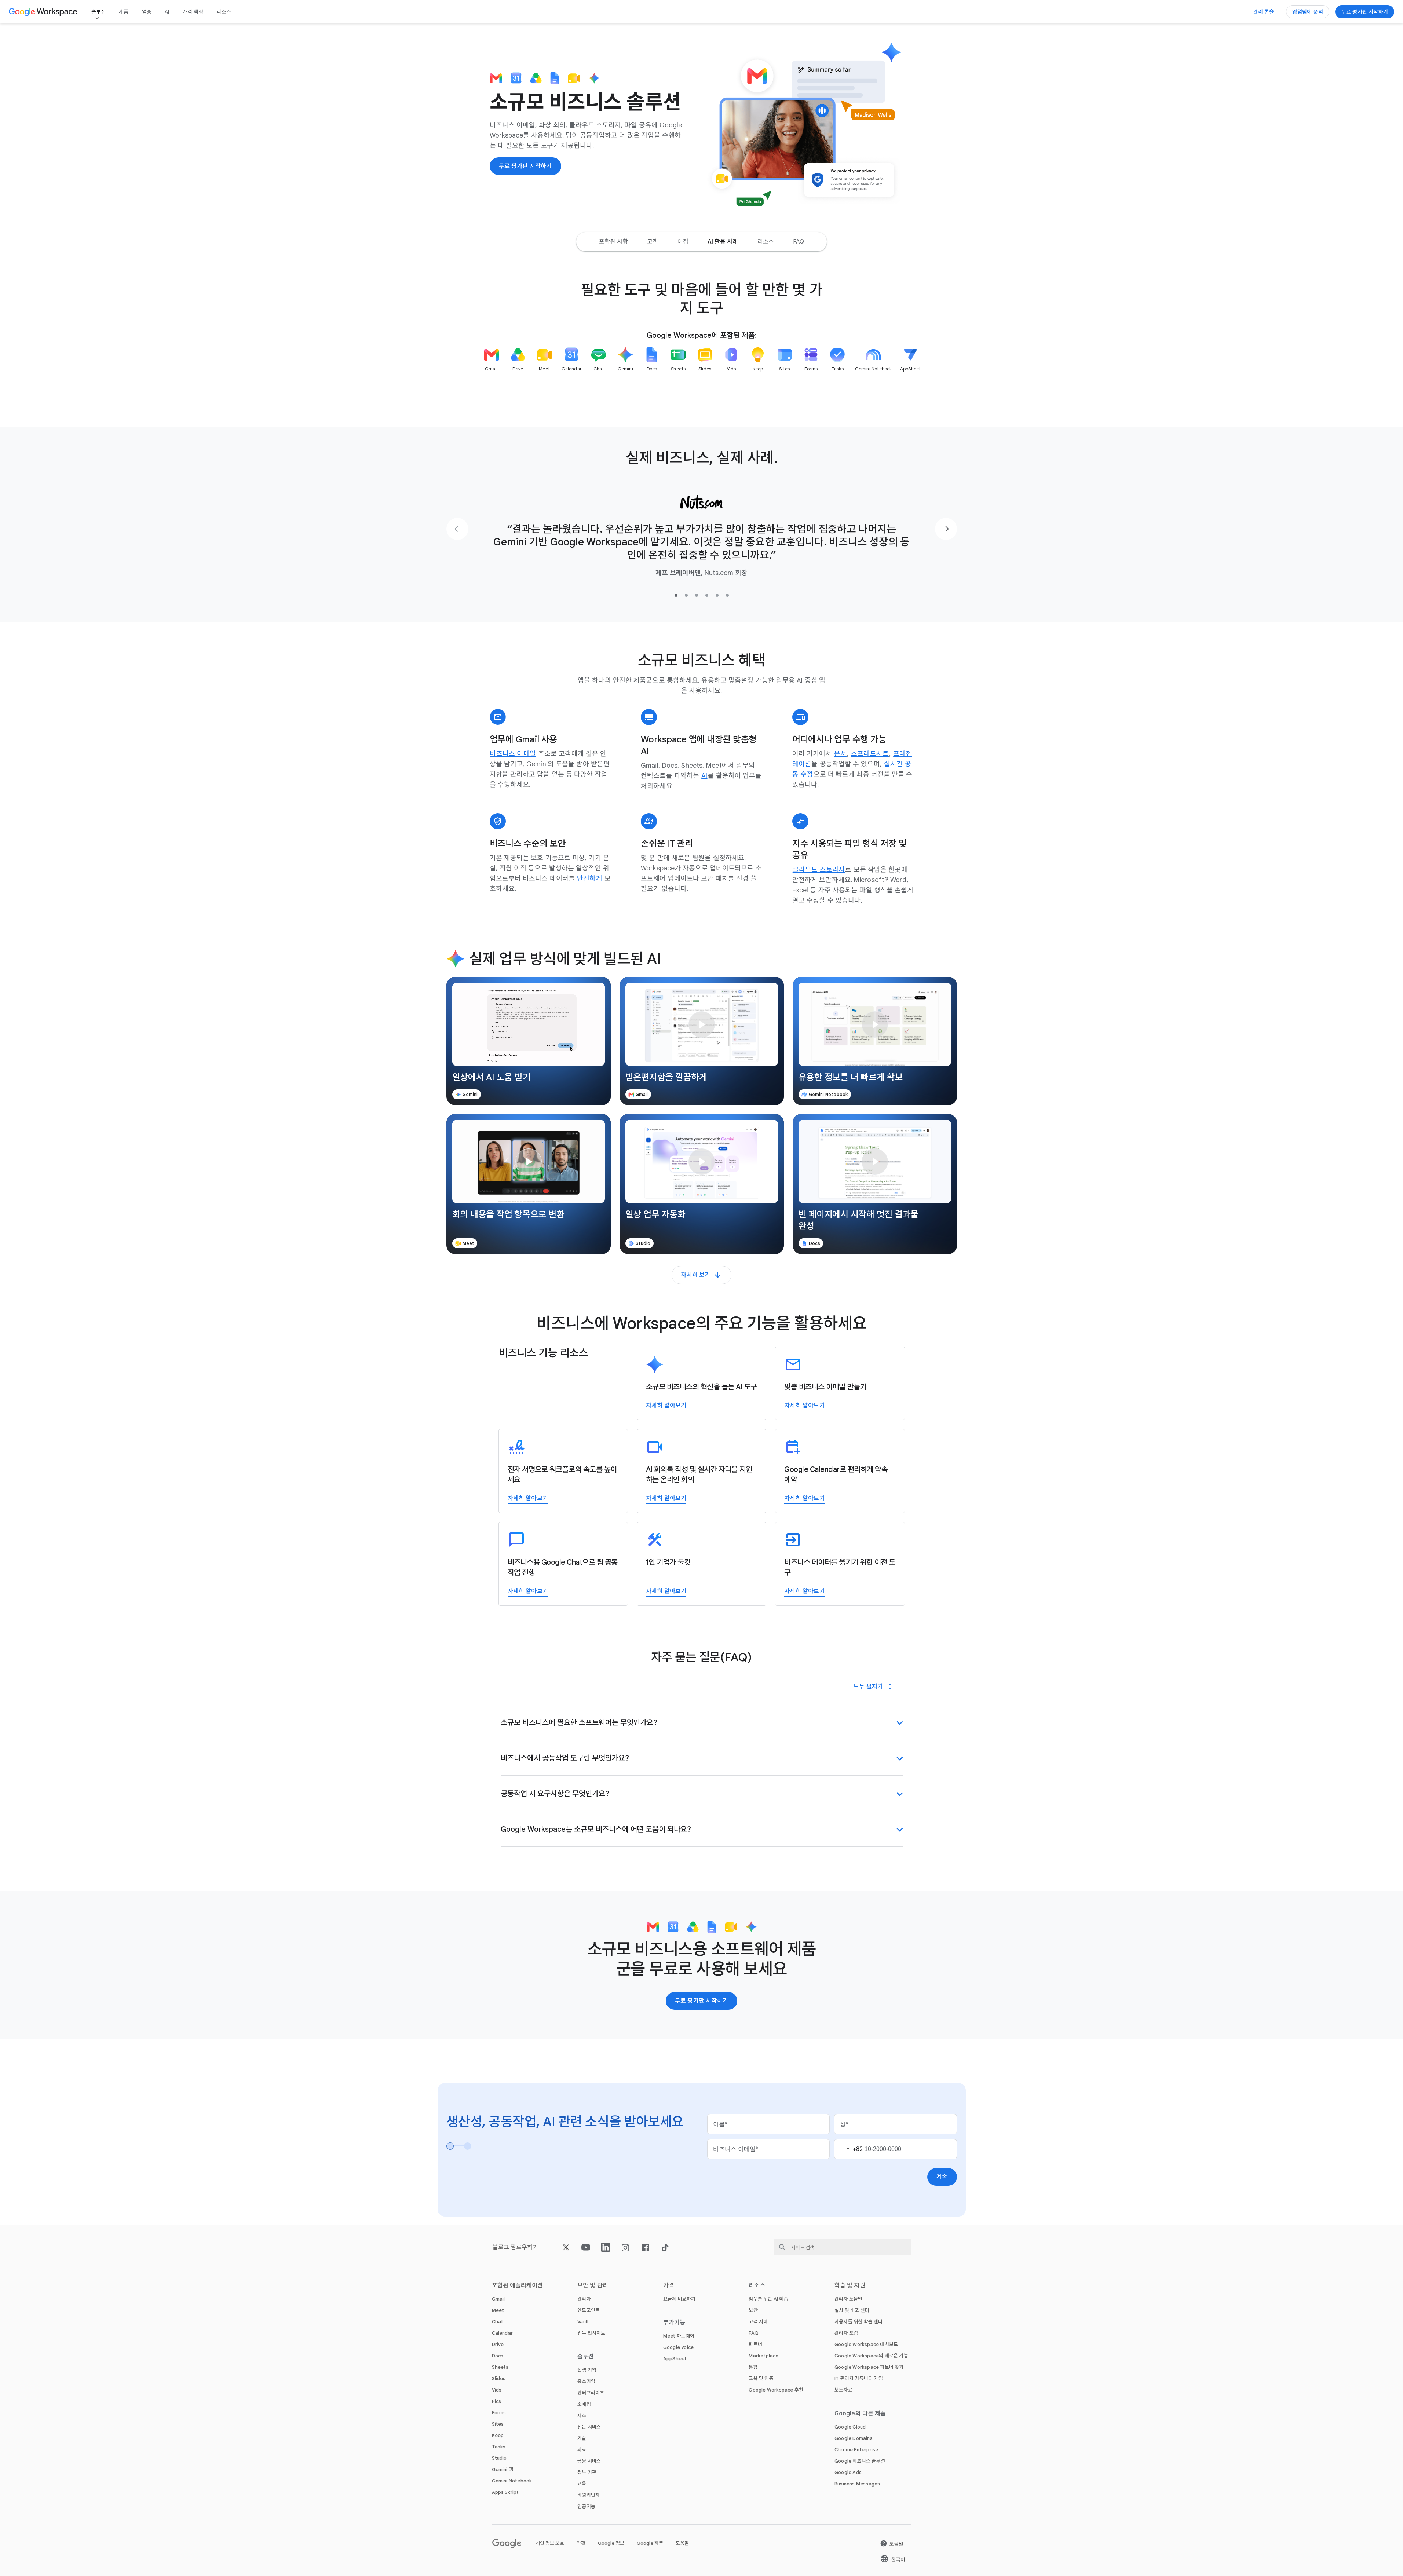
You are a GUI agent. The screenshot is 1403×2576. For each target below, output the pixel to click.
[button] (529, 1041)
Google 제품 (650, 2543)
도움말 (682, 2543)
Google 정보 (611, 2543)
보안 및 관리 (593, 2285)
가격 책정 (193, 12)
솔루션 (99, 12)
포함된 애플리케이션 (518, 2285)
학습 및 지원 (850, 2285)
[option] (614, 242)
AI (167, 12)
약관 (581, 2543)
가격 (669, 2285)
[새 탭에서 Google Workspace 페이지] (44, 12)
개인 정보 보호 (550, 2543)
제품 (124, 12)
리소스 (224, 12)
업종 (147, 12)
